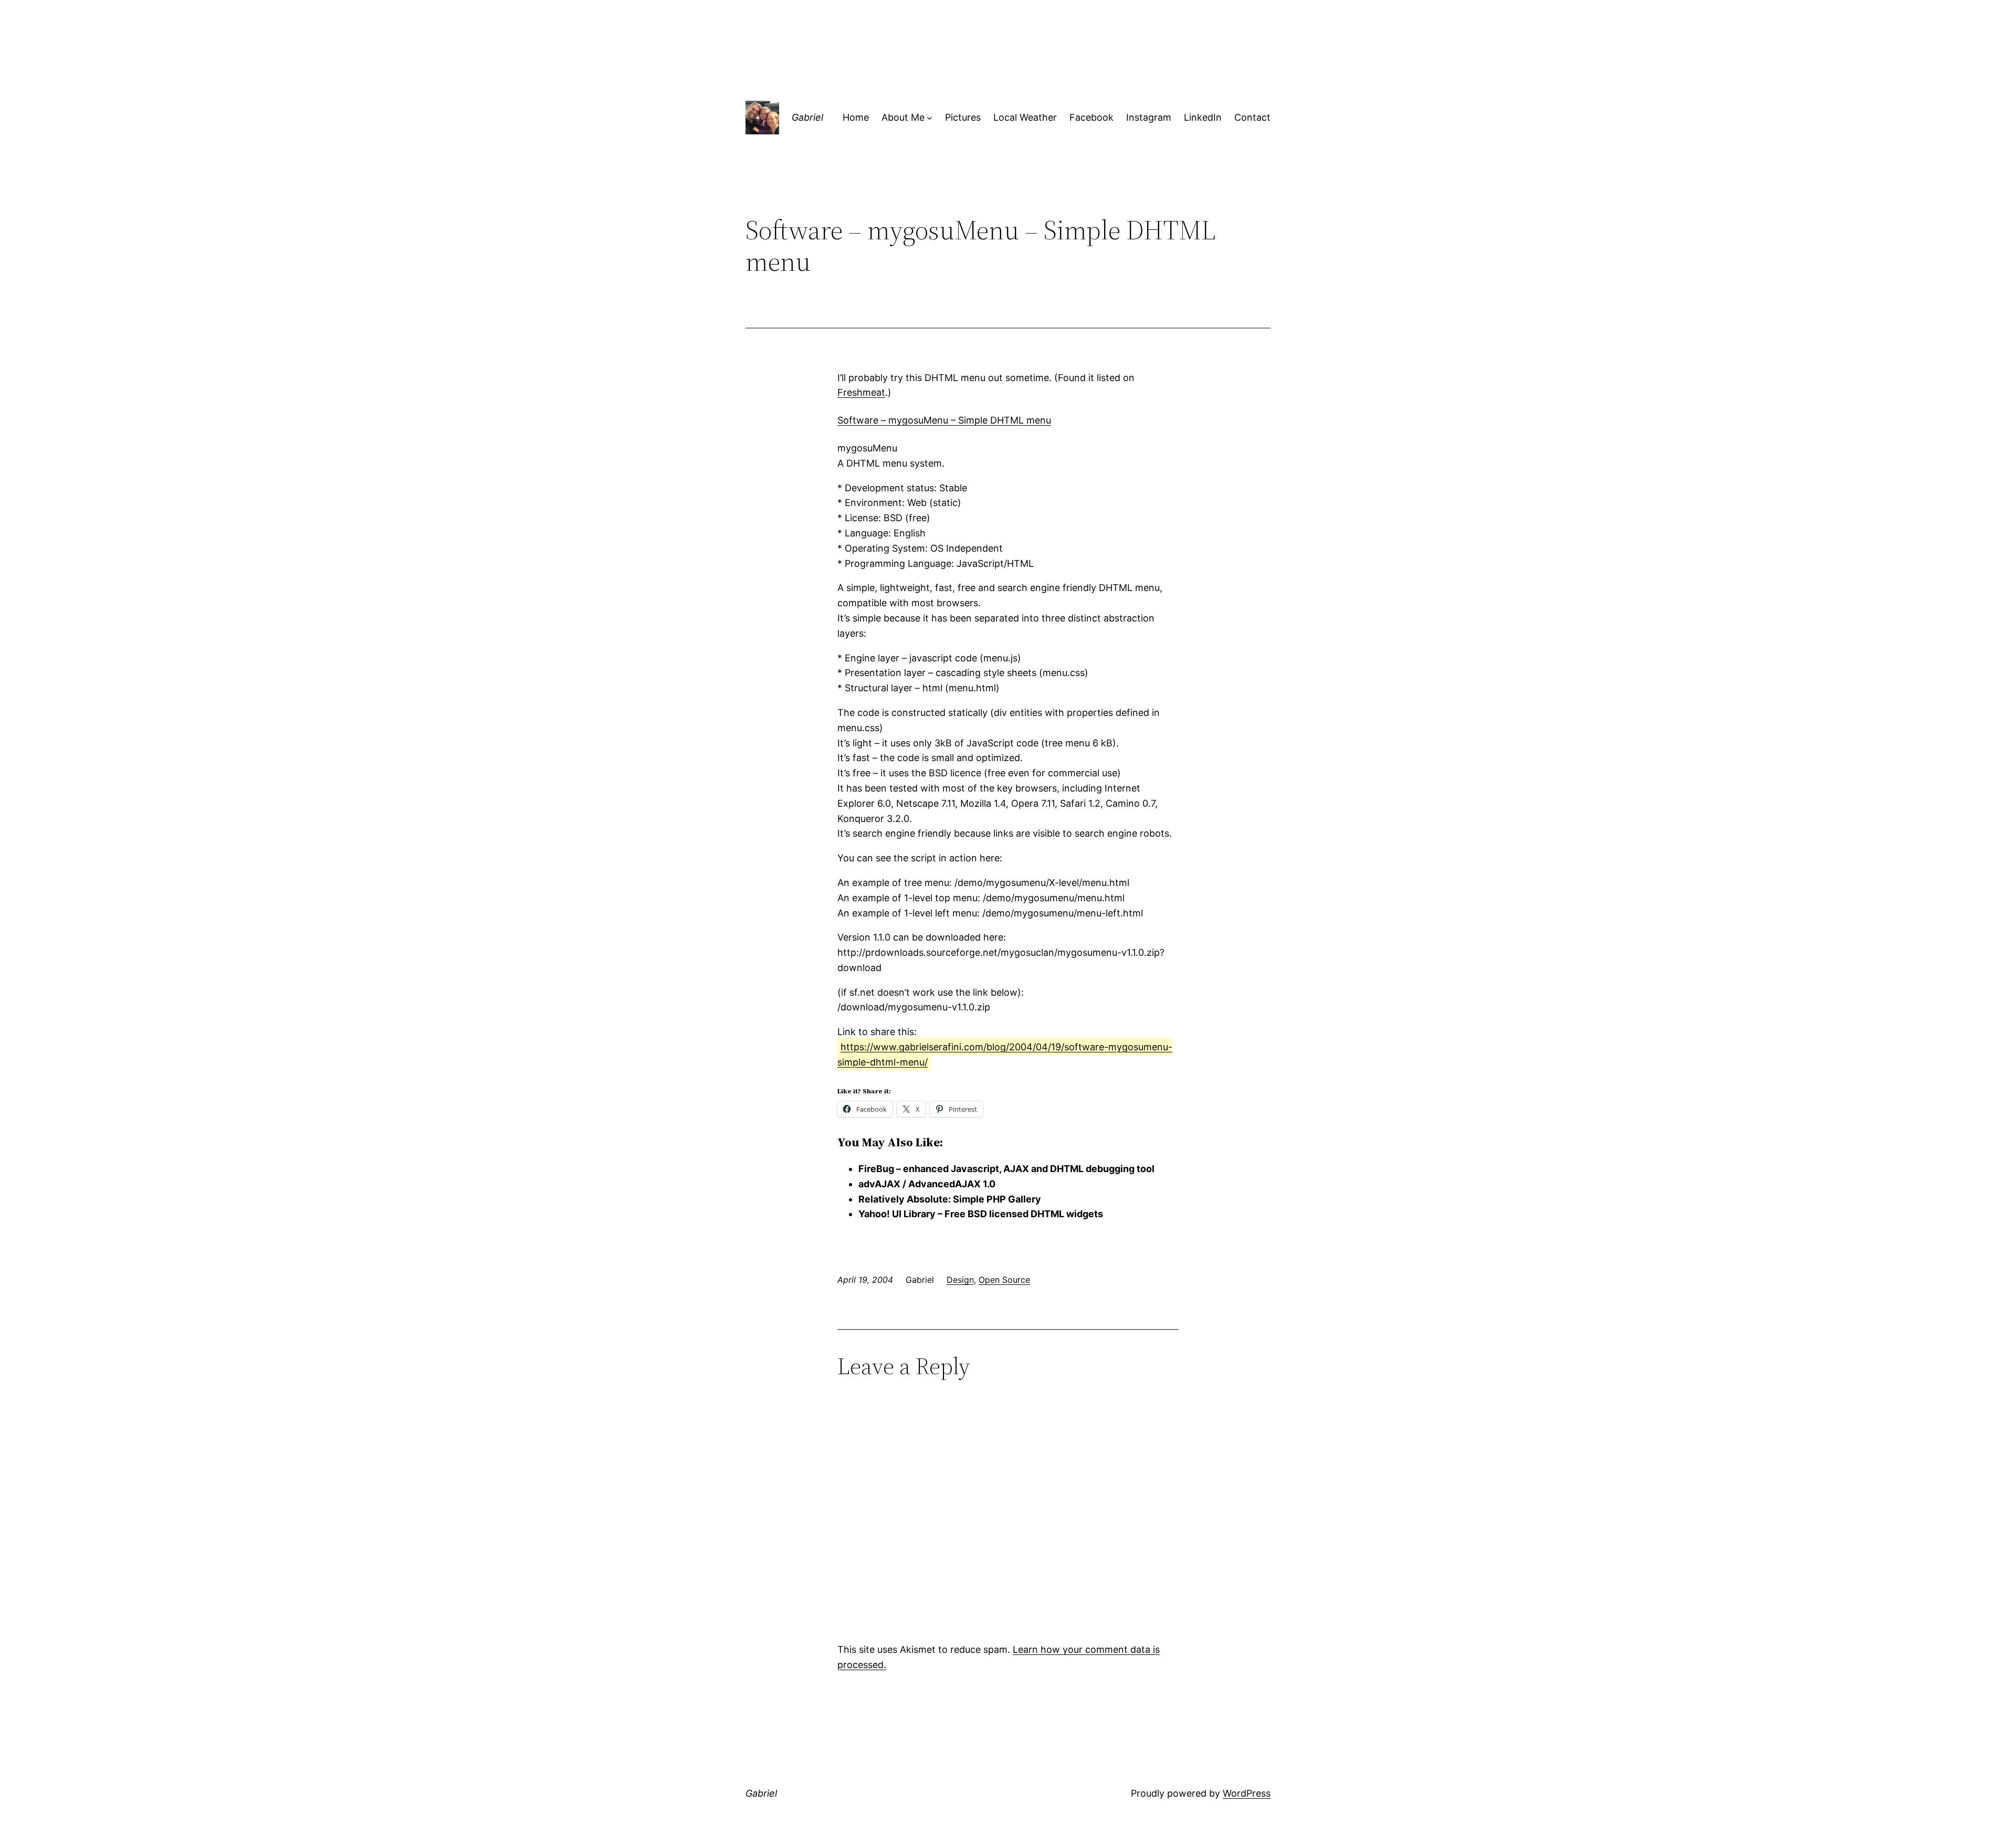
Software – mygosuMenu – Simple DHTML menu (944, 420)
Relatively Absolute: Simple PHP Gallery (950, 1199)
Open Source (1004, 1280)
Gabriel (807, 117)
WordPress (1247, 1793)
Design (960, 1280)
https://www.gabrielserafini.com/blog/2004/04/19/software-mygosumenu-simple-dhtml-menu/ (1005, 1054)
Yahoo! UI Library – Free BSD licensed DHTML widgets (981, 1214)
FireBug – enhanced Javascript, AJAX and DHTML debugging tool (1006, 1169)
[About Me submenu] (930, 118)
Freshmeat (861, 392)
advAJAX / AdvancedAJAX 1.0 (927, 1184)
